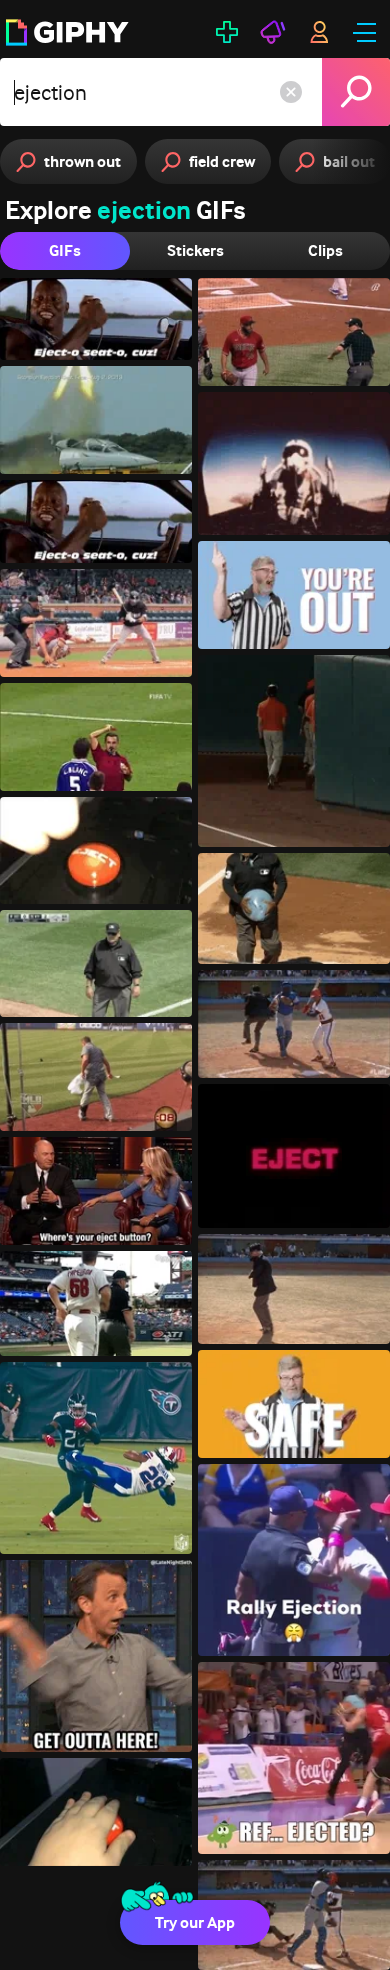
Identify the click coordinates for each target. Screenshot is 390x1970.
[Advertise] (273, 32)
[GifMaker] (227, 32)
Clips (325, 250)
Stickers (195, 250)
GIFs (65, 250)
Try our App (195, 1922)
